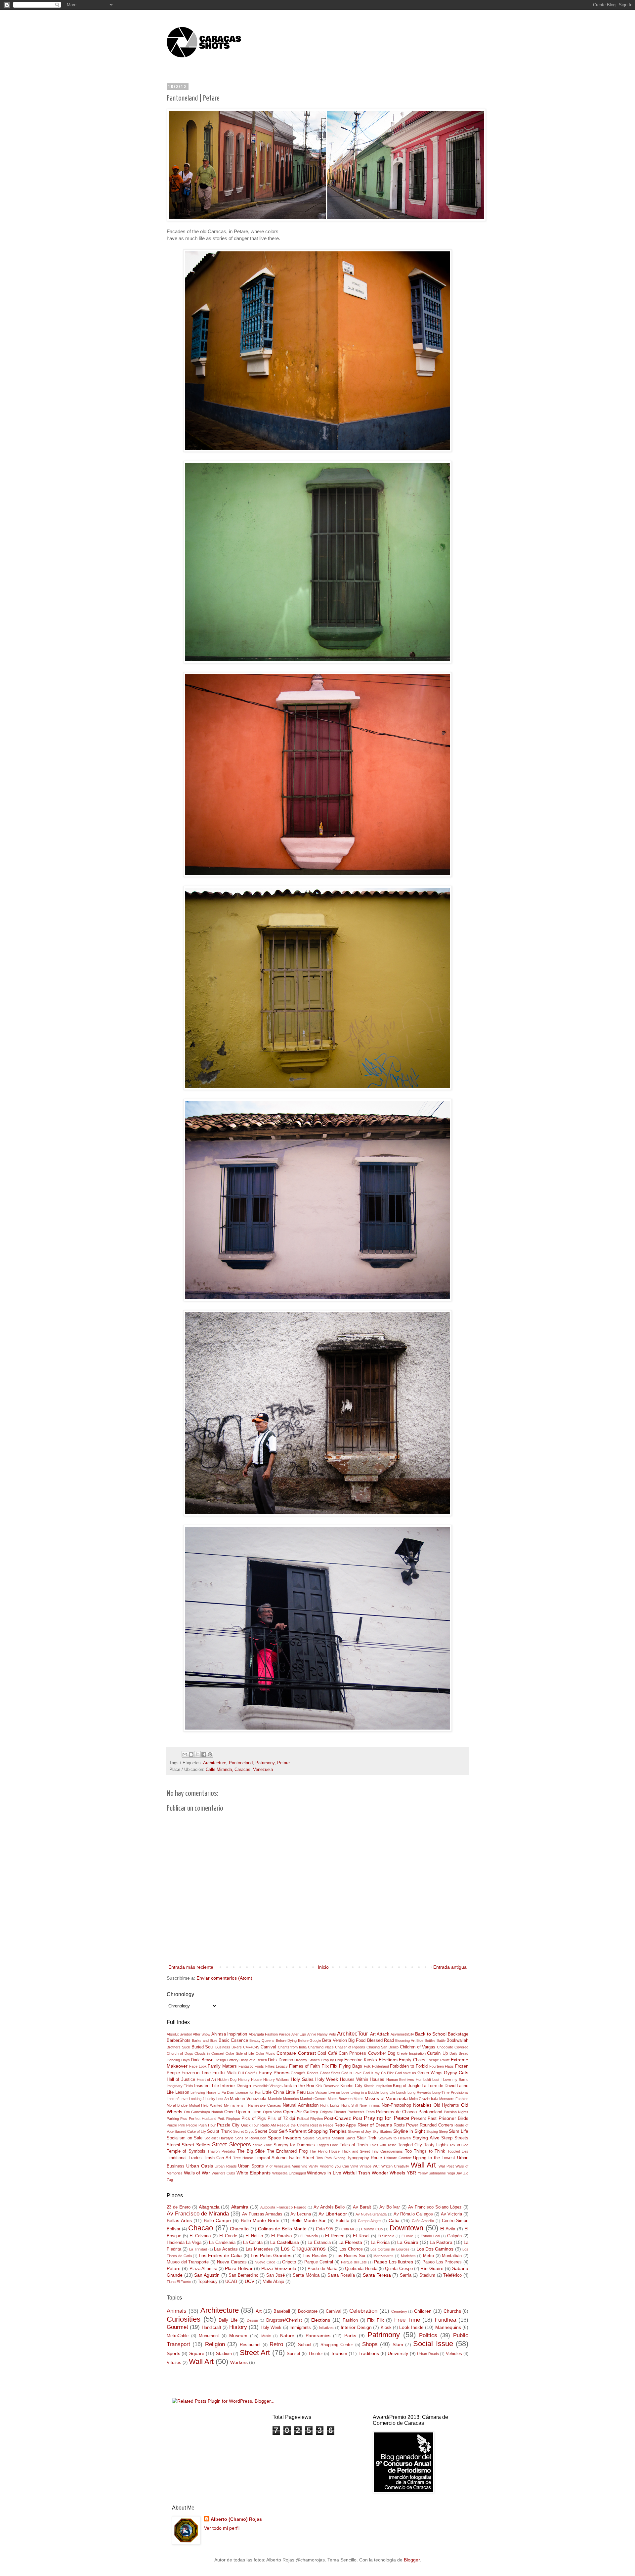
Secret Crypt (243, 2131)
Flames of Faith (304, 2066)
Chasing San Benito (382, 2047)
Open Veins (272, 2112)
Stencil (173, 2145)
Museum (238, 2336)
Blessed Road (381, 2040)
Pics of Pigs (254, 2119)
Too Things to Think (425, 2151)
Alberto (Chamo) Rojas (236, 2519)
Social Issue (433, 2344)
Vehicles (454, 2354)
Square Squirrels (317, 2138)
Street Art (255, 2353)
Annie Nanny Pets (322, 2034)
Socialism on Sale (185, 2138)
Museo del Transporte (188, 2262)
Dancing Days (178, 2060)
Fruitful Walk (225, 2073)
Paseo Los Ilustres (394, 2262)
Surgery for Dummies (294, 2145)
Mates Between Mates (346, 2099)
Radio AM (268, 2125)
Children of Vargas (418, 2047)
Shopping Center (337, 2345)
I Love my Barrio (454, 2080)
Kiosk (386, 2328)
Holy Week (327, 2079)
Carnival (268, 2047)
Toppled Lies (458, 2151)
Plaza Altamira (203, 2269)
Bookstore (308, 2311)
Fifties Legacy (277, 2066)
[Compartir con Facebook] (204, 1754)
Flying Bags (351, 2066)
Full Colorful (248, 2073)
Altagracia (209, 2207)
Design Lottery (227, 2060)
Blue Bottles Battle (431, 2040)
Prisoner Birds (453, 2118)
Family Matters (222, 2066)
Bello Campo (217, 2220)
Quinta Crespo (399, 2269)
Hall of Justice (181, 2080)
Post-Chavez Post (343, 2118)
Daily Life (228, 2320)
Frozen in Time (196, 2073)
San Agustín (207, 2275)
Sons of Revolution (251, 2138)
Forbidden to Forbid (409, 2066)
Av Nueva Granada (371, 2214)
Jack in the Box (298, 2085)
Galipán (454, 2236)
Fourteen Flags (442, 2066)
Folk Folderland (376, 2066)
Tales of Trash (354, 2145)
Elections (388, 2060)
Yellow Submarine (432, 2173)
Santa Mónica (306, 2275)
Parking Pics (177, 2119)
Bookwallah (457, 2040)
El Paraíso (281, 2236)
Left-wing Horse (203, 2092)
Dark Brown (202, 2060)
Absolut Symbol (179, 2034)
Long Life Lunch (393, 2092)
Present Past (424, 2119)
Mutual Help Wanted (206, 2105)
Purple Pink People (182, 2125)
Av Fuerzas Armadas (262, 2214)
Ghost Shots (330, 2073)
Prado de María (322, 2269)
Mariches (408, 2256)
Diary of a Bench (253, 2060)
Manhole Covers (313, 2099)
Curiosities (184, 2319)
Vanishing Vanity (305, 2166)
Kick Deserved (327, 2086)
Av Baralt (362, 2207)
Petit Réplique (229, 2119)
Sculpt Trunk (219, 2131)
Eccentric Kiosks (361, 2060)
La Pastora (441, 2242)
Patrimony (265, 1763)
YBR (411, 2173)
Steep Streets (455, 2138)
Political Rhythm (310, 2119)
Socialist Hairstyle (219, 2138)
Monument (209, 2336)
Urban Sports (251, 2166)
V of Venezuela (278, 2166)
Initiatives (326, 2328)
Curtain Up (437, 2053)
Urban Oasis (199, 2166)
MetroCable (178, 2336)
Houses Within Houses (362, 2080)
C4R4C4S (251, 2047)
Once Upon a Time (243, 2112)
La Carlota (253, 2243)
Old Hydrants (446, 2105)
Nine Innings (370, 2105)
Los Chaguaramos (303, 2249)
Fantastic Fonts (251, 2066)
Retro (276, 2344)
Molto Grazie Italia (423, 2099)
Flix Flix (330, 2066)
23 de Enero (179, 2207)
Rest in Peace (322, 2125)
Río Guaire (432, 2268)
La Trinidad (198, 2249)
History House (250, 2080)
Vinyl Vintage (361, 2166)
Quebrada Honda (361, 2269)
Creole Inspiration (411, 2053)
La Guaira (408, 2242)
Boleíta (342, 2221)
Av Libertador (333, 2214)
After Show (202, 2034)
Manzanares (383, 2256)
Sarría (406, 2275)
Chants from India (292, 2047)
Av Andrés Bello (329, 2207)
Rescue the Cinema (293, 2125)
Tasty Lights (436, 2145)
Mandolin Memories (283, 2099)
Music (266, 2336)
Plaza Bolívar (239, 2268)
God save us (405, 2073)
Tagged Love (327, 2145)
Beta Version (334, 2040)
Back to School (431, 2034)
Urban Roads (226, 2166)
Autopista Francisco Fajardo (283, 2207)
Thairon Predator (221, 2151)
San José (275, 2275)
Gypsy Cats (456, 2073)
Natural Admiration (301, 2105)
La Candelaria (222, 2243)
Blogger (412, 2560)
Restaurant (250, 2345)
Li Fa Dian (226, 2092)
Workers (239, 2362)
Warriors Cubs (224, 2173)
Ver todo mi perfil (222, 2528)
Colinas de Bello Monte (282, 2229)
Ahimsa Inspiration (229, 2034)
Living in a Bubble (365, 2092)
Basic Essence (233, 2040)
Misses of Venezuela (386, 2098)
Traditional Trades (184, 2158)
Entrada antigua (450, 1967)
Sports (173, 2353)
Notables (422, 2105)
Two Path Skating (331, 2158)
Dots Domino (280, 2060)
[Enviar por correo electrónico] (185, 1754)
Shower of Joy (360, 2131)
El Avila (448, 2229)
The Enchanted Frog (287, 2151)
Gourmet (177, 2327)
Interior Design (236, 2085)
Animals (177, 2311)
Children (423, 2311)
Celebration (363, 2311)
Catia (394, 2220)
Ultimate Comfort (398, 2158)
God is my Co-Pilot (378, 2073)
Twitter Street (301, 2158)
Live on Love (339, 2092)
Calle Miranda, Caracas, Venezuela (239, 1770)
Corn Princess (352, 2053)
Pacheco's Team (361, 2112)
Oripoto (289, 2262)
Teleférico (452, 2275)
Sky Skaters (382, 2131)
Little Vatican (317, 2092)
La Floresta (350, 2242)
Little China (273, 2092)
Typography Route (365, 2158)
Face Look (198, 2066)
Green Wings (430, 2073)
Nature (287, 2336)
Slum (398, 2344)
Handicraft (212, 2328)
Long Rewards (419, 2092)
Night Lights (330, 2105)
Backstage (458, 2034)
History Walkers (276, 2080)
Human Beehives (400, 2080)
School (305, 2345)
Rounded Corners (436, 2125)
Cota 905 (325, 2229)
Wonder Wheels (389, 2173)
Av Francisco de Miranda (198, 2214)
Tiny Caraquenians (387, 2151)
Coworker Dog (382, 2053)
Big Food (357, 2040)
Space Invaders (285, 2138)
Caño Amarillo (423, 2221)
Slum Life (459, 2131)
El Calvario (200, 2236)
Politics (428, 2335)
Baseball (282, 2311)
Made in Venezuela (248, 2099)
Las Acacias (226, 2249)
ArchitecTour (353, 2034)
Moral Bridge (177, 2105)
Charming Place (321, 2047)
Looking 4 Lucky (202, 2099)
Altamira (240, 2207)
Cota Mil (348, 2229)
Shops (370, 2344)
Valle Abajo (274, 2282)
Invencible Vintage (267, 2086)
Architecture (215, 1763)
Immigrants (300, 2328)
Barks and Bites (205, 2040)
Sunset (294, 2354)
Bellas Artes (179, 2220)
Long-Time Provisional (450, 2092)
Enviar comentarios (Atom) (224, 1978)
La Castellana (285, 2242)
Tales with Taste (383, 2145)
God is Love (351, 2073)
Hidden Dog (227, 2080)
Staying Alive (426, 2138)
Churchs (452, 2311)
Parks (350, 2336)
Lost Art (222, 2099)
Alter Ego (299, 2034)
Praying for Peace (386, 2118)
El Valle (407, 2236)
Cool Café (327, 2053)
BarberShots (179, 2040)
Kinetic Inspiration (378, 2086)
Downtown (406, 2228)
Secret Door (266, 2131)
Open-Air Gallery (301, 2112)
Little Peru (296, 2092)
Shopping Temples (327, 2131)
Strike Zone (262, 2145)
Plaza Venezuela (279, 2268)
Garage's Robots (305, 2073)
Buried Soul (203, 2047)
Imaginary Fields (180, 2086)
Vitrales (174, 2363)
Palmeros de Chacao (396, 2112)
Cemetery (399, 2311)
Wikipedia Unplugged (289, 2173)
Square (197, 2353)
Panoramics (318, 2336)
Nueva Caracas (232, 2262)
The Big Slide (251, 2151)
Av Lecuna (301, 2214)
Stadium (427, 2275)
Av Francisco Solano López (435, 2207)
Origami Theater (333, 2112)
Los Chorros (351, 2249)
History (238, 2327)
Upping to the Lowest (434, 2158)
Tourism (339, 2353)
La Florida (380, 2243)
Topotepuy (208, 2282)
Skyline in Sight (409, 2131)
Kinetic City (351, 2086)
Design (252, 2320)
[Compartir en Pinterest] (210, 1754)
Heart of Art (206, 2080)
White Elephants (254, 2173)
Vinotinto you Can (334, 2166)
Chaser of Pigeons (350, 2047)
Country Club (372, 2229)
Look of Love (177, 2099)
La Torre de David (439, 2086)
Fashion (350, 2320)
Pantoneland (241, 1763)
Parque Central (319, 2262)
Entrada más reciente (191, 1967)
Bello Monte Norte (260, 2220)
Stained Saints (344, 2138)
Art (259, 2311)
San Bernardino (243, 2275)
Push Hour (207, 2125)
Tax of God (459, 2145)
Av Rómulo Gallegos (413, 2214)
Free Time (407, 2320)
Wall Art (423, 2165)
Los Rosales (315, 2256)
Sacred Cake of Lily (190, 2131)
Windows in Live (324, 2173)
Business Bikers (229, 2047)
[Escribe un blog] (191, 1754)
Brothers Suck (178, 2047)
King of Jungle (407, 2086)
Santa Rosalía (341, 2275)
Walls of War (197, 2173)
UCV (250, 2281)
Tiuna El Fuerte (179, 2282)
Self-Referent (293, 2131)
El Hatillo (254, 2236)
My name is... (235, 2105)
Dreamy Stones (307, 2060)
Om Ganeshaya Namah (203, 2112)
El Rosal (361, 2236)
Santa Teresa (377, 2275)
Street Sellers (196, 2145)
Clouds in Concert (209, 2053)
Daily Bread (459, 2053)
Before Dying (286, 2040)
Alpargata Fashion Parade (270, 2034)
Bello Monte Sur (309, 2220)
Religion (215, 2344)
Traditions (369, 2353)
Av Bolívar (390, 2207)
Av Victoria (451, 2214)
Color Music (265, 2053)
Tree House (243, 2158)
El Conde (228, 2236)
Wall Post (446, 2166)
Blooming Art (405, 2040)
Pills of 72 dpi (281, 2119)
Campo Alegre (369, 2221)
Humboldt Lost (427, 2080)
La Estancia (319, 2243)
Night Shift (350, 2105)
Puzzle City (228, 2125)
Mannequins (448, 2327)
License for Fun (248, 2092)
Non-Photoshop (396, 2105)
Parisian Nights (456, 2112)
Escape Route (438, 2060)
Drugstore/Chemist (284, 2320)
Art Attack (380, 2034)
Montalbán (452, 2256)
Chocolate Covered (453, 2047)
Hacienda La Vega (184, 2243)
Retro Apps (345, 2125)
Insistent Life (207, 2086)
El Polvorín (309, 2236)
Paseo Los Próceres (442, 2262)
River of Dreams (375, 2125)
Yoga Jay (455, 2173)
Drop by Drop (332, 2060)
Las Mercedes (259, 2249)
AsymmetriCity (402, 2034)
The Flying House (325, 2151)
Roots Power (406, 2125)
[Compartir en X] (197, 1754)
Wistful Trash (356, 2173)
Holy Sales (302, 2079)
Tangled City (410, 2145)
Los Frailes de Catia (220, 2255)
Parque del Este (354, 2262)
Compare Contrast (296, 2053)
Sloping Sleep (437, 2131)
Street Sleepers (231, 2145)
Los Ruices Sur (350, 2256)
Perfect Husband (203, 2119)
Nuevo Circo (265, 2262)
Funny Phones (274, 2073)
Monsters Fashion (454, 2099)
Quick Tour (250, 2125)
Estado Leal (430, 2236)
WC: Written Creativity (391, 2166)
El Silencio (386, 2236)
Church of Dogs (180, 2053)
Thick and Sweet (356, 2151)
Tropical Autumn (271, 2158)
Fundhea (445, 2320)
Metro (428, 2256)
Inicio (323, 1967)
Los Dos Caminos (435, 2249)
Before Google (310, 2040)
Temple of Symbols (186, 2151)
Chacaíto (239, 2229)
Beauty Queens (262, 2040)
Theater (316, 2354)
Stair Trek (367, 2138)
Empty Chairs (412, 2060)
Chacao (201, 2228)
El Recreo (335, 2236)
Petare (283, 1763)
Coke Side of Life (240, 2053)
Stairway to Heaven (395, 2138)
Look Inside (411, 2327)
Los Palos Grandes (271, 2255)
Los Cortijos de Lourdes (390, 2249)
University (398, 2353)
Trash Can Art (218, 2158)
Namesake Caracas (265, 2105)
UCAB (231, 2282)
